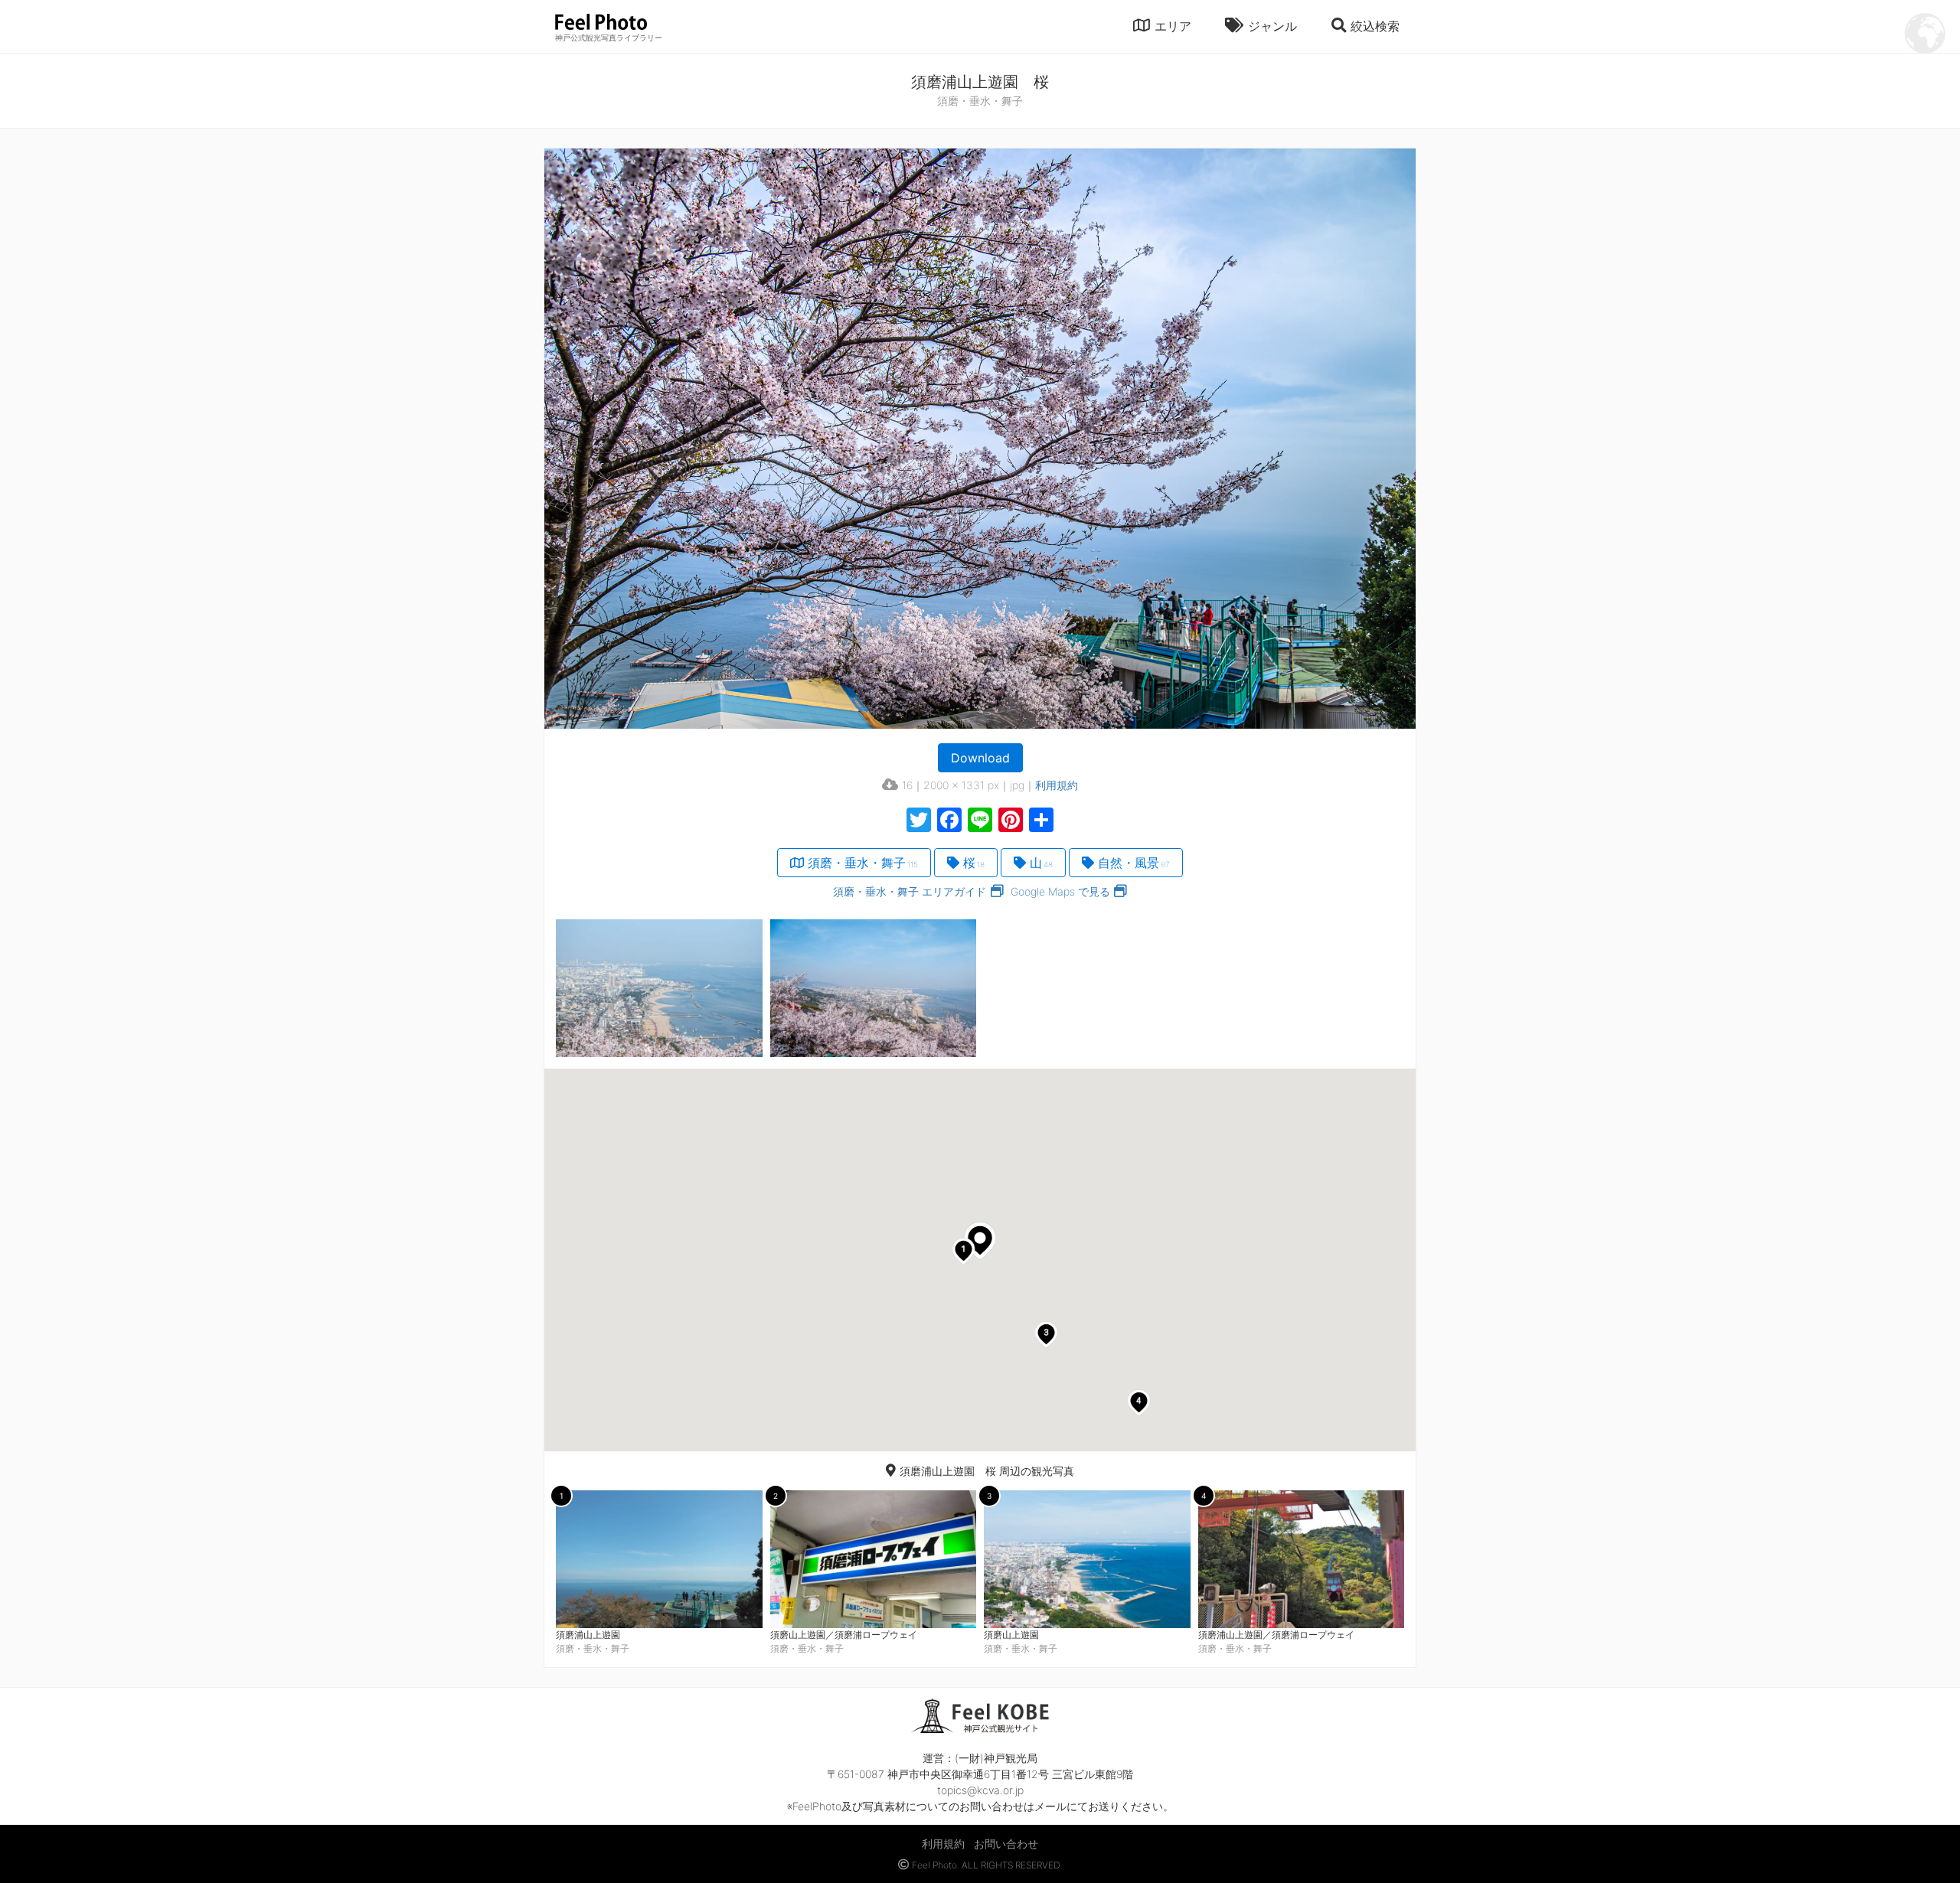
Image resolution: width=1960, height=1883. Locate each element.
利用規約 (1057, 785)
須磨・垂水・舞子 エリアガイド (910, 891)
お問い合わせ (1006, 1844)
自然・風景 (1134, 863)
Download (980, 758)
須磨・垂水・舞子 (863, 863)
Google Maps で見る (1060, 891)
